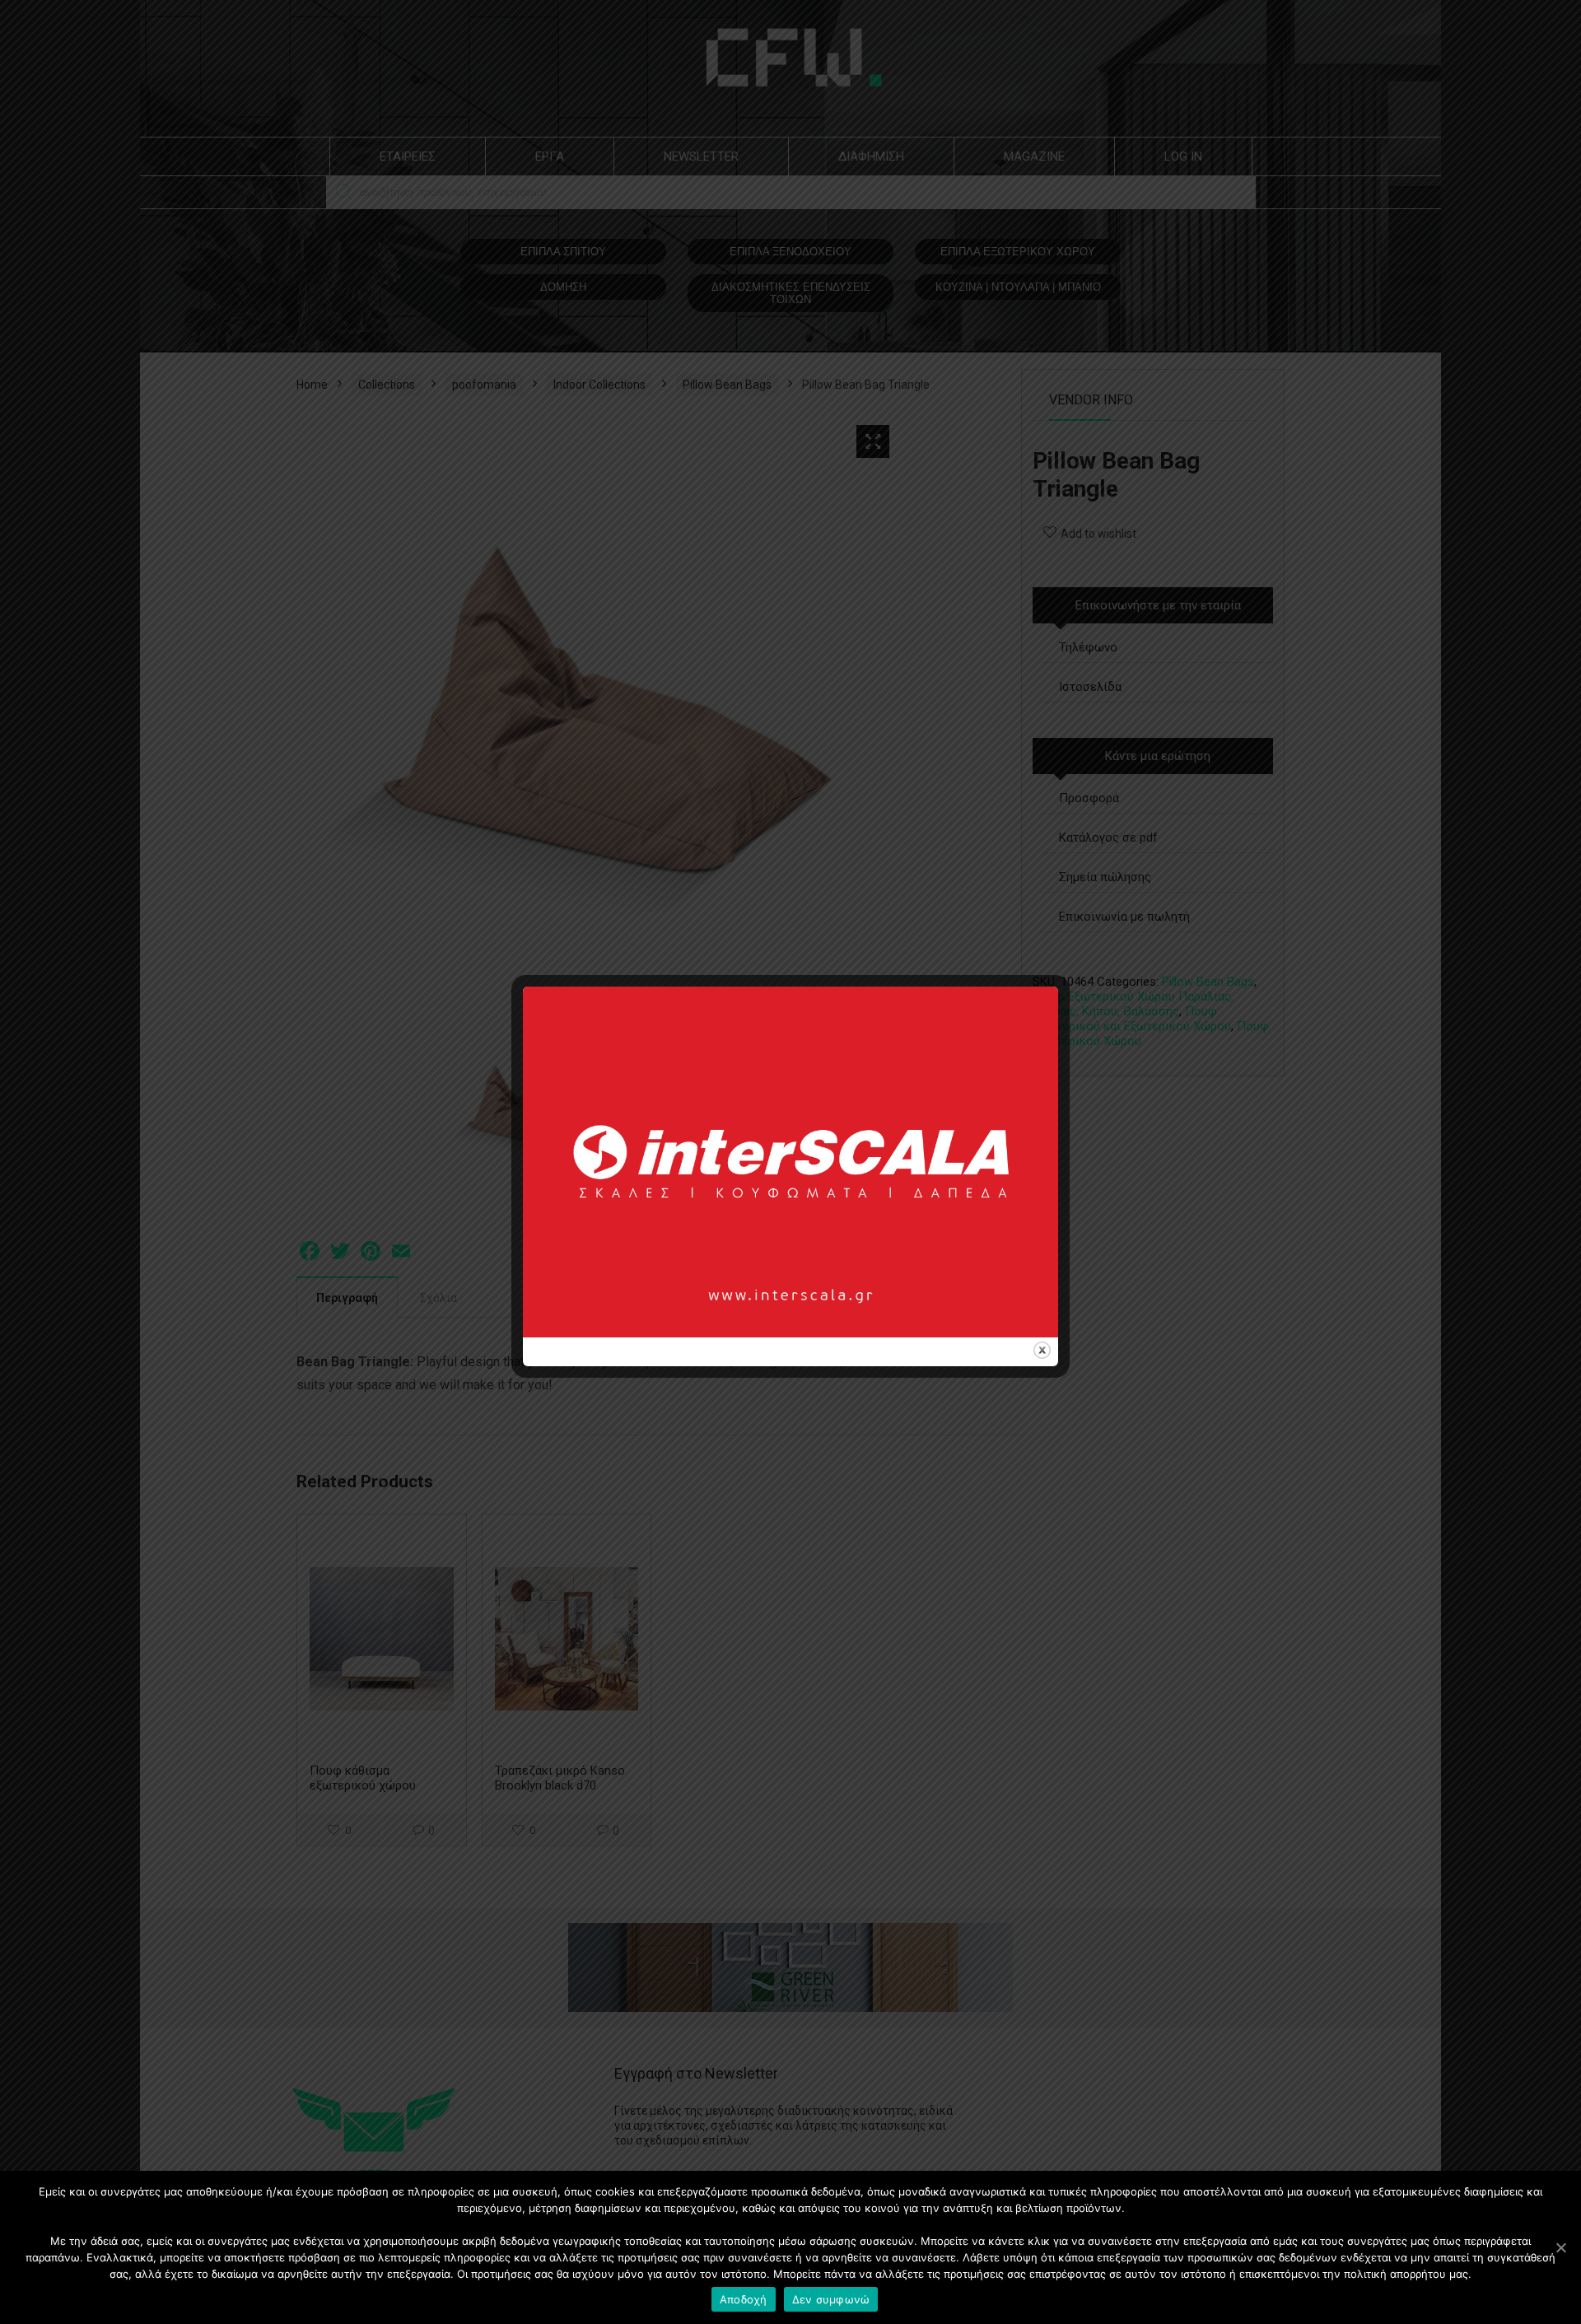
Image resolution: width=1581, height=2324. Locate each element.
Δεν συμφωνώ (831, 2299)
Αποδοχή (744, 2299)
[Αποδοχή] (1560, 2247)
